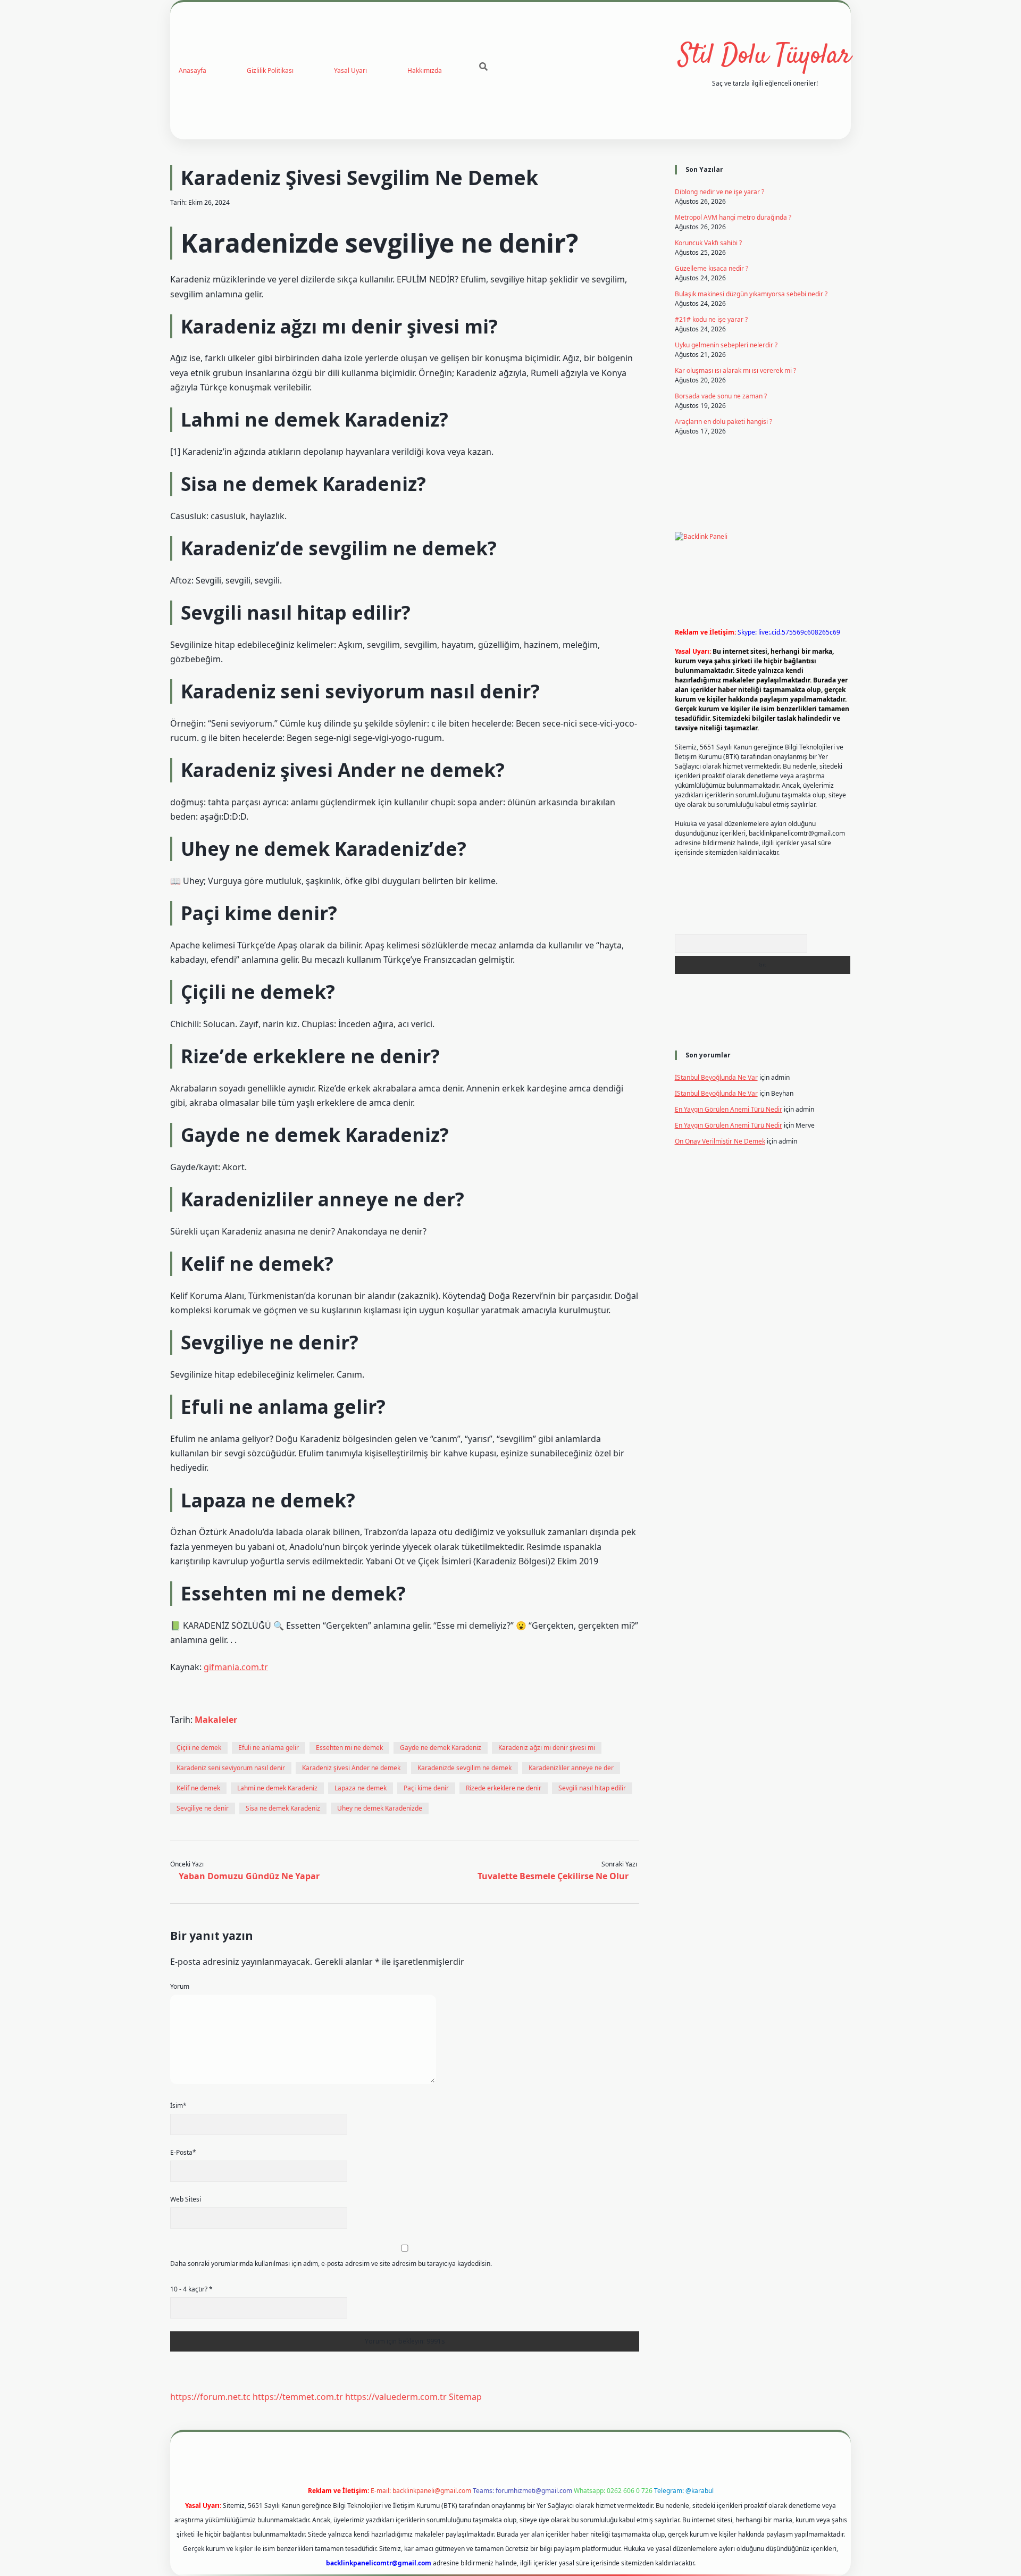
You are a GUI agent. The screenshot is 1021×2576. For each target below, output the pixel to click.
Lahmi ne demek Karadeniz (277, 1788)
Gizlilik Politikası (270, 70)
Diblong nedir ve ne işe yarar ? (719, 192)
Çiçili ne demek (199, 1748)
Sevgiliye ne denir (203, 1808)
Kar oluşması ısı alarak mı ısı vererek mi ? (735, 370)
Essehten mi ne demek (349, 1748)
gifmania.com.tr (236, 1667)
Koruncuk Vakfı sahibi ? (708, 243)
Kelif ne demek (198, 1788)
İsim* (178, 2106)
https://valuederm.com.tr (396, 2397)
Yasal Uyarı (350, 70)
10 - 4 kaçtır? (191, 2289)
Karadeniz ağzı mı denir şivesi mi (547, 1748)
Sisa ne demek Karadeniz (283, 1808)
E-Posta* (183, 2152)
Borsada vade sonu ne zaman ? (721, 396)
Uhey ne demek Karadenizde (380, 1808)
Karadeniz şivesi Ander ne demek (351, 1768)
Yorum (180, 1986)
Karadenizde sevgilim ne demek (465, 1768)
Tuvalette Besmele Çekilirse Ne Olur (553, 1876)
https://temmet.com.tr (298, 2397)
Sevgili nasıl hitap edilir (592, 1788)
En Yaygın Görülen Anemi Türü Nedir (729, 1109)
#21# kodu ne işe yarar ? (711, 319)
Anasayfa (193, 70)
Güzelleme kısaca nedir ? (712, 268)
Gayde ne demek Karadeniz (441, 1748)
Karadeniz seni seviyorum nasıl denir (231, 1768)
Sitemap (465, 2397)
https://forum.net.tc (210, 2397)
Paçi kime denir (426, 1788)
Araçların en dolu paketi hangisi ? (723, 422)
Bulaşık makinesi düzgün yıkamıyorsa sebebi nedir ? (751, 294)
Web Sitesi (186, 2199)
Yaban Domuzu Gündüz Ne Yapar (249, 1876)
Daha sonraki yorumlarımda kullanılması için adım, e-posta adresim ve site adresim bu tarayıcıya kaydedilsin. (331, 2264)
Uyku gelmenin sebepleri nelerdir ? (726, 345)
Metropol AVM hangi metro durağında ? (733, 217)
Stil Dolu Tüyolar (765, 56)
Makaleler (216, 1720)
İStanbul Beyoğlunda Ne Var (716, 1077)
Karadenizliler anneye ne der (571, 1768)
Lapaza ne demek (361, 1788)
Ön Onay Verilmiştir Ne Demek (720, 1141)
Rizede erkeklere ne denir (504, 1788)
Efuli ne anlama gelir (269, 1748)
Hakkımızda (425, 70)
